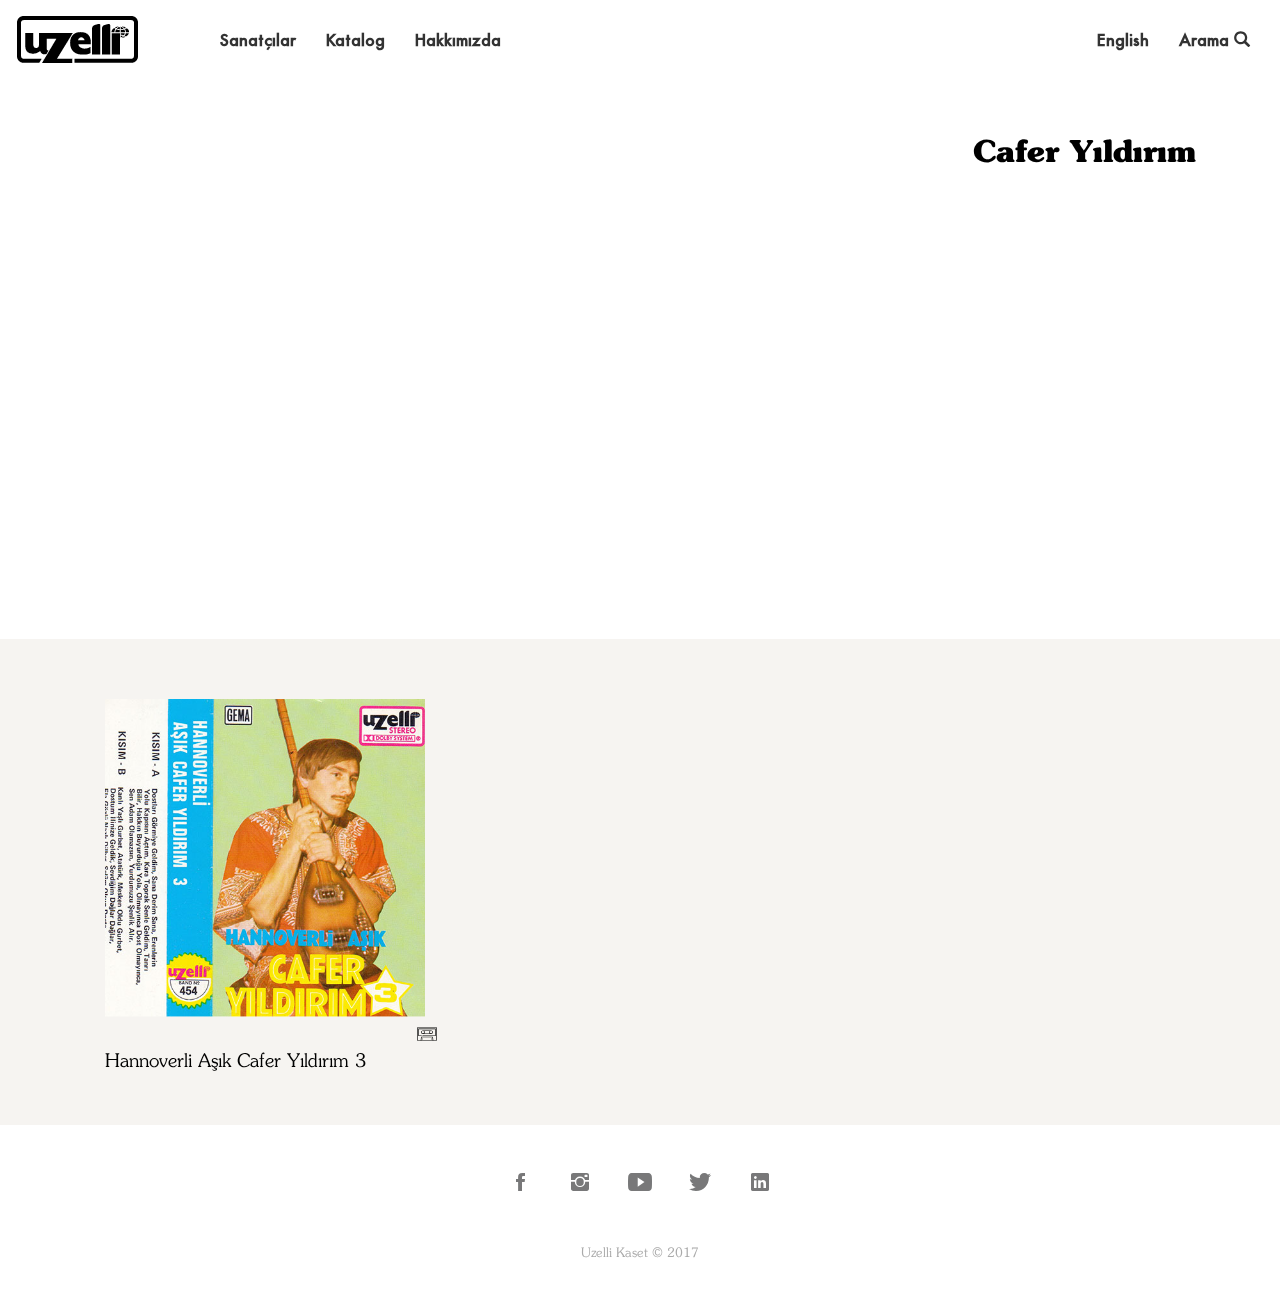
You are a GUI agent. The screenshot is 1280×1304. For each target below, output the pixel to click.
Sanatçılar (258, 39)
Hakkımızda (458, 39)
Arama (1206, 39)
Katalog (355, 39)
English (1123, 39)
